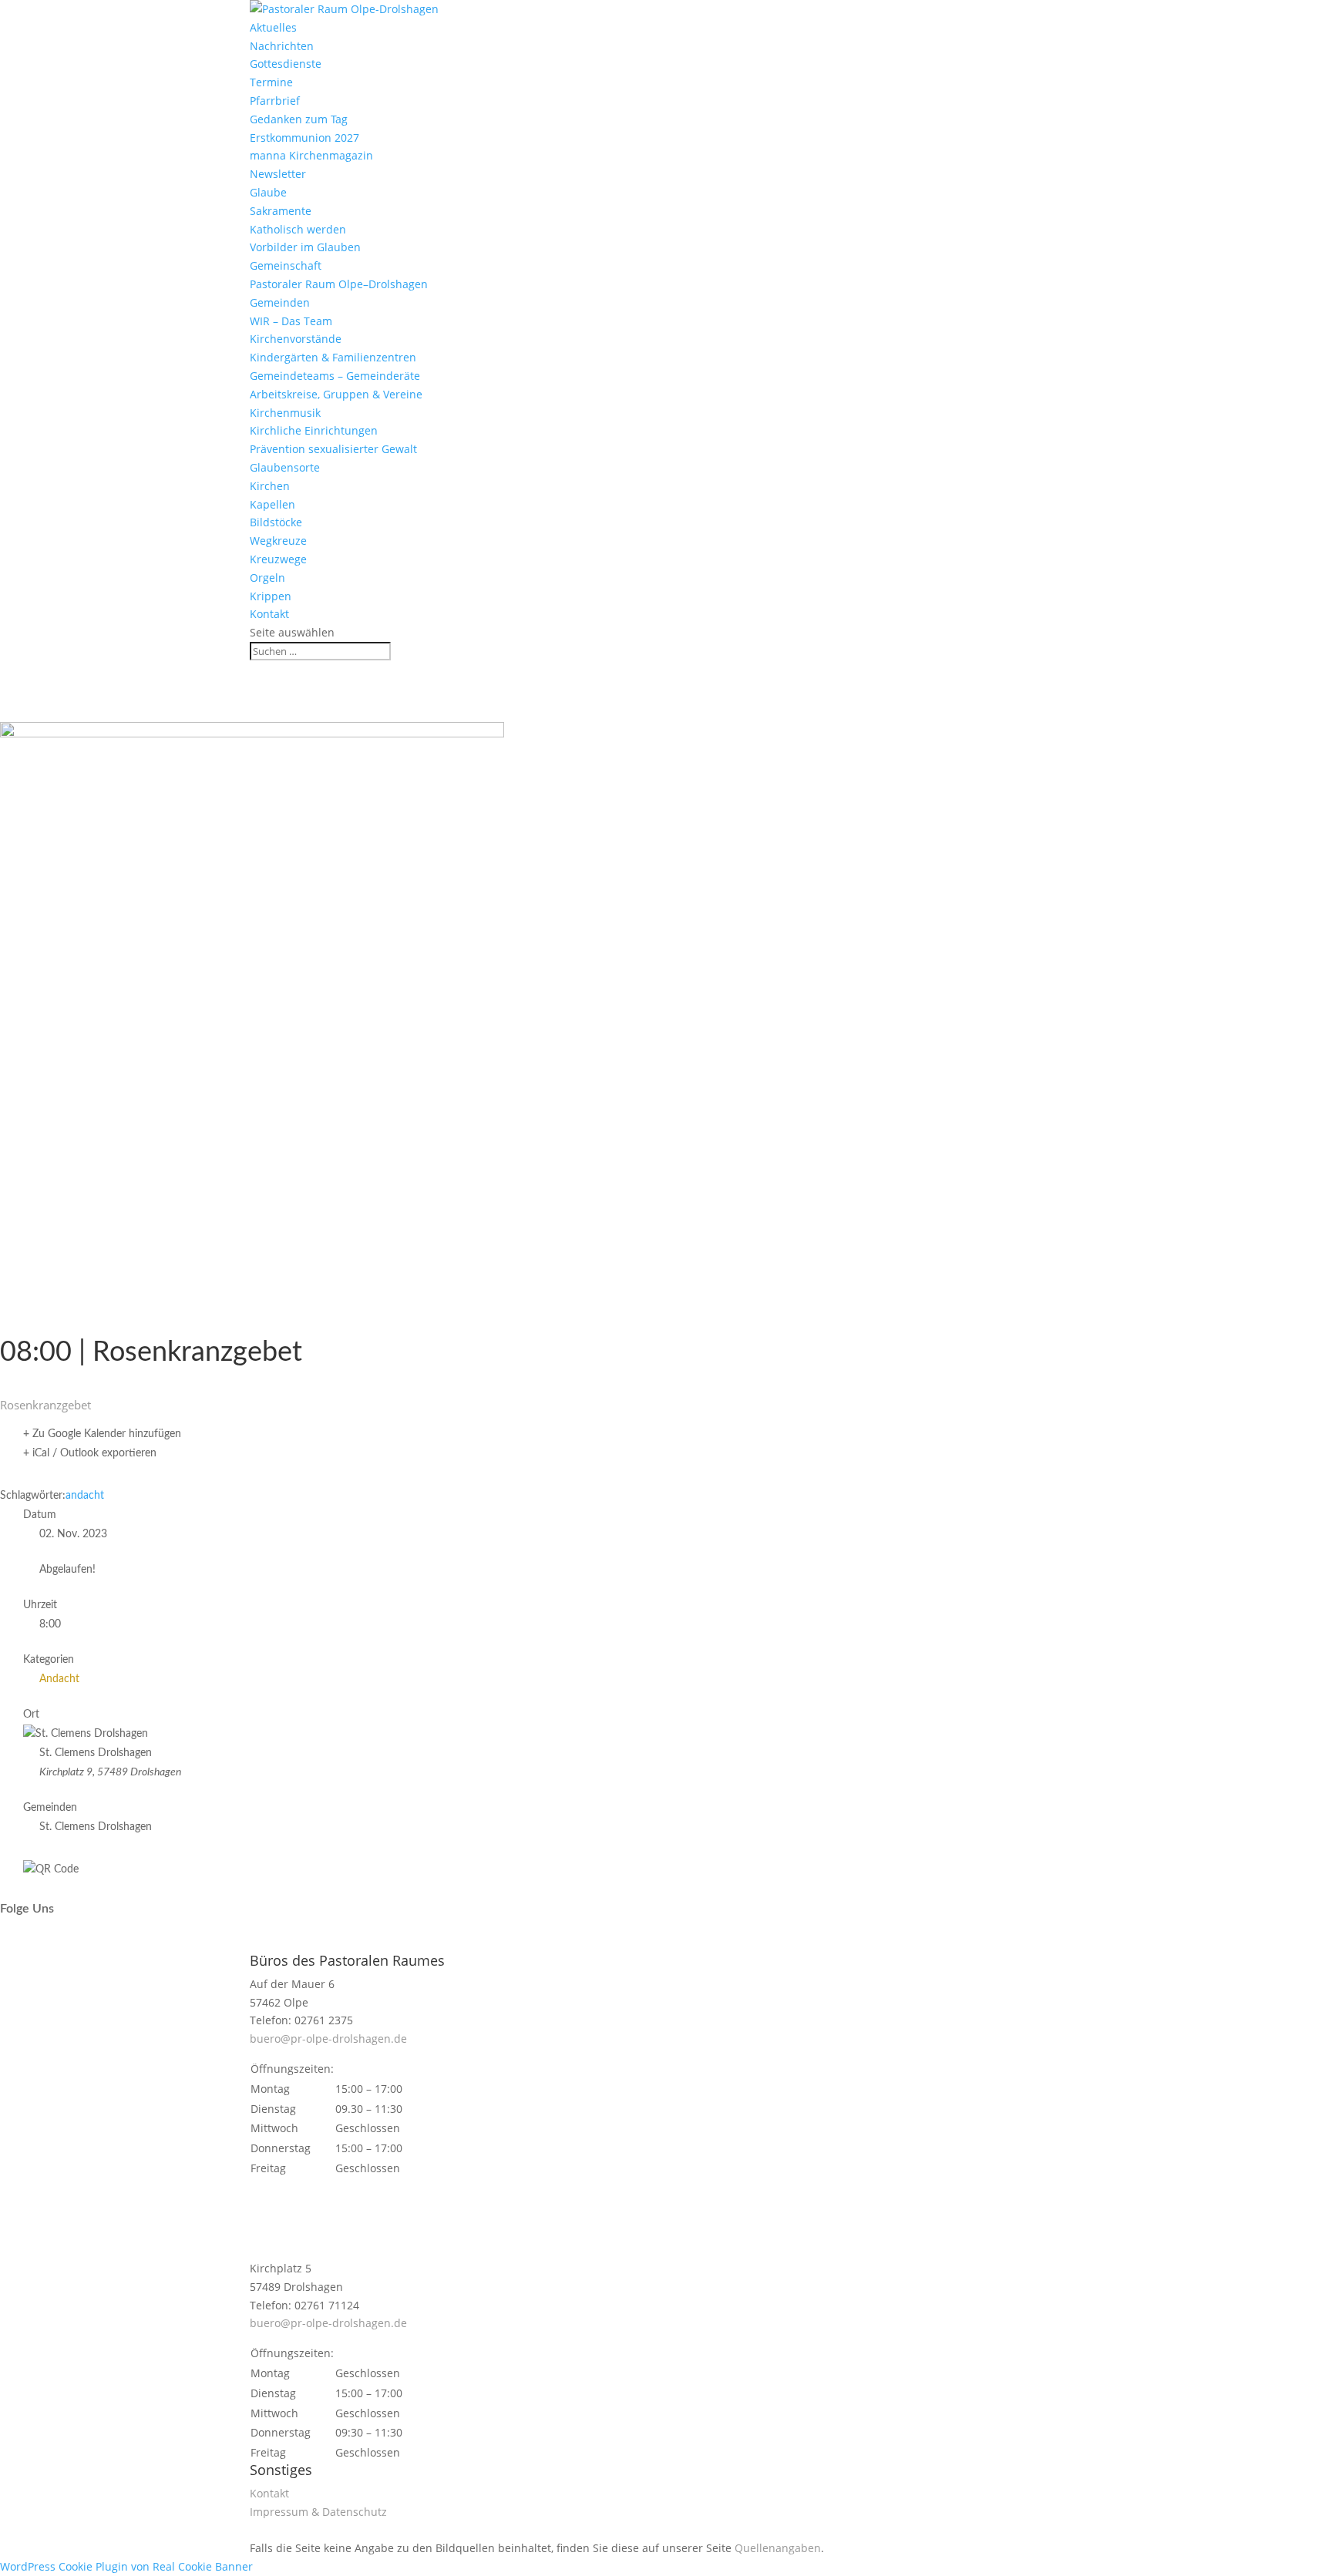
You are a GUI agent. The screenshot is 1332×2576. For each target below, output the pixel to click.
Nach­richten (282, 46)
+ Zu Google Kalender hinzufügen (102, 1434)
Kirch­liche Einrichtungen (314, 430)
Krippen (271, 596)
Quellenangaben (778, 2548)
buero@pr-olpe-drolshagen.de (328, 2039)
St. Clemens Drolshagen (96, 1827)
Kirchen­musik (285, 413)
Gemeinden (280, 302)
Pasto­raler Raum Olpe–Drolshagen (339, 284)
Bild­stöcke (276, 522)
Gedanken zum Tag (299, 119)
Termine (271, 82)
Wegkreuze (278, 541)
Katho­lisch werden (298, 229)
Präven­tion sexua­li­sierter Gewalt (333, 449)
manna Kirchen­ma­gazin (311, 155)
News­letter (278, 174)
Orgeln (267, 578)
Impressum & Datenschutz (318, 2512)
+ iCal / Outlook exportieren (90, 1453)
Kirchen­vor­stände (296, 339)
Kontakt (269, 614)
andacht (85, 1496)
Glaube (268, 192)
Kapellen (272, 504)
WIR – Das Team (291, 321)
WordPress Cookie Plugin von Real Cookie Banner (126, 2566)
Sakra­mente (281, 211)
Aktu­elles (273, 27)
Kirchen (270, 486)
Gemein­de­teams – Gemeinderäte (335, 376)
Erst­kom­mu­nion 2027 (304, 138)
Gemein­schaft (286, 265)
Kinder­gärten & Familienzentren (333, 357)
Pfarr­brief (275, 101)
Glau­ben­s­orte (285, 467)
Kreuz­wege (278, 559)
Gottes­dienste (286, 64)
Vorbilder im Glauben (305, 247)
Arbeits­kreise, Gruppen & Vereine (336, 394)
